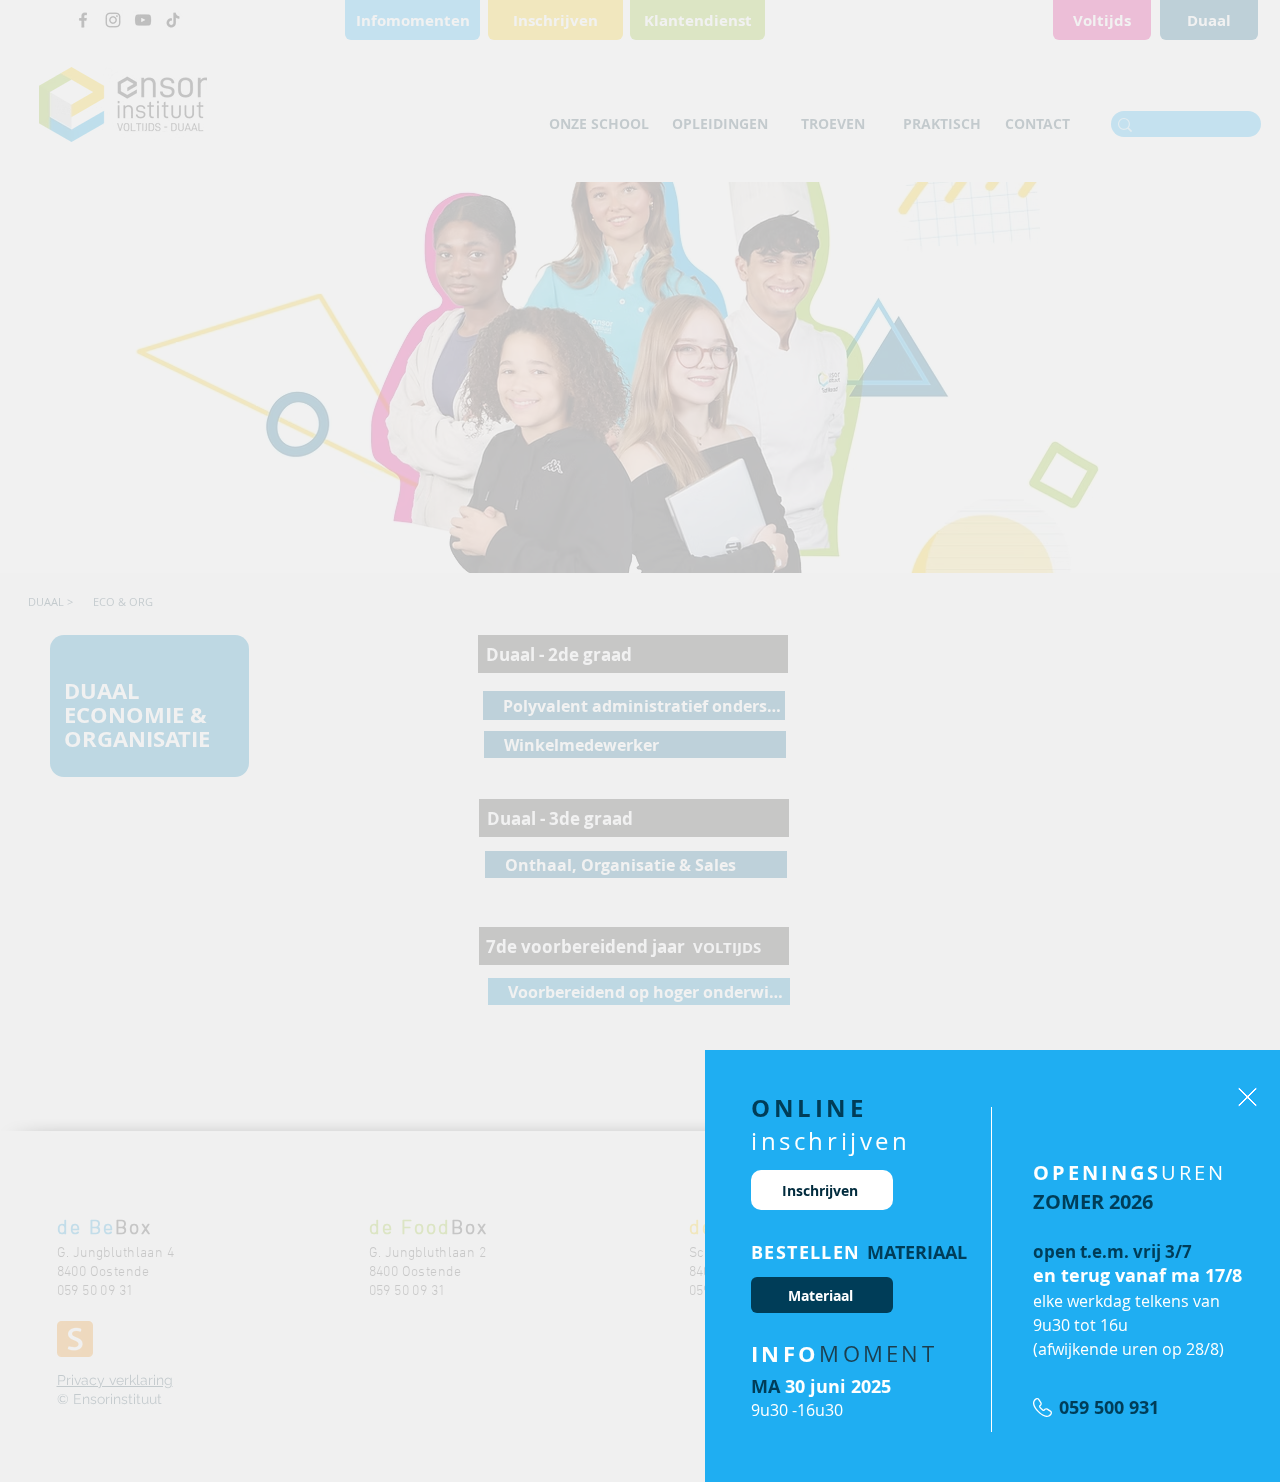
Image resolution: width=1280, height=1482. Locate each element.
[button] (1247, 1097)
